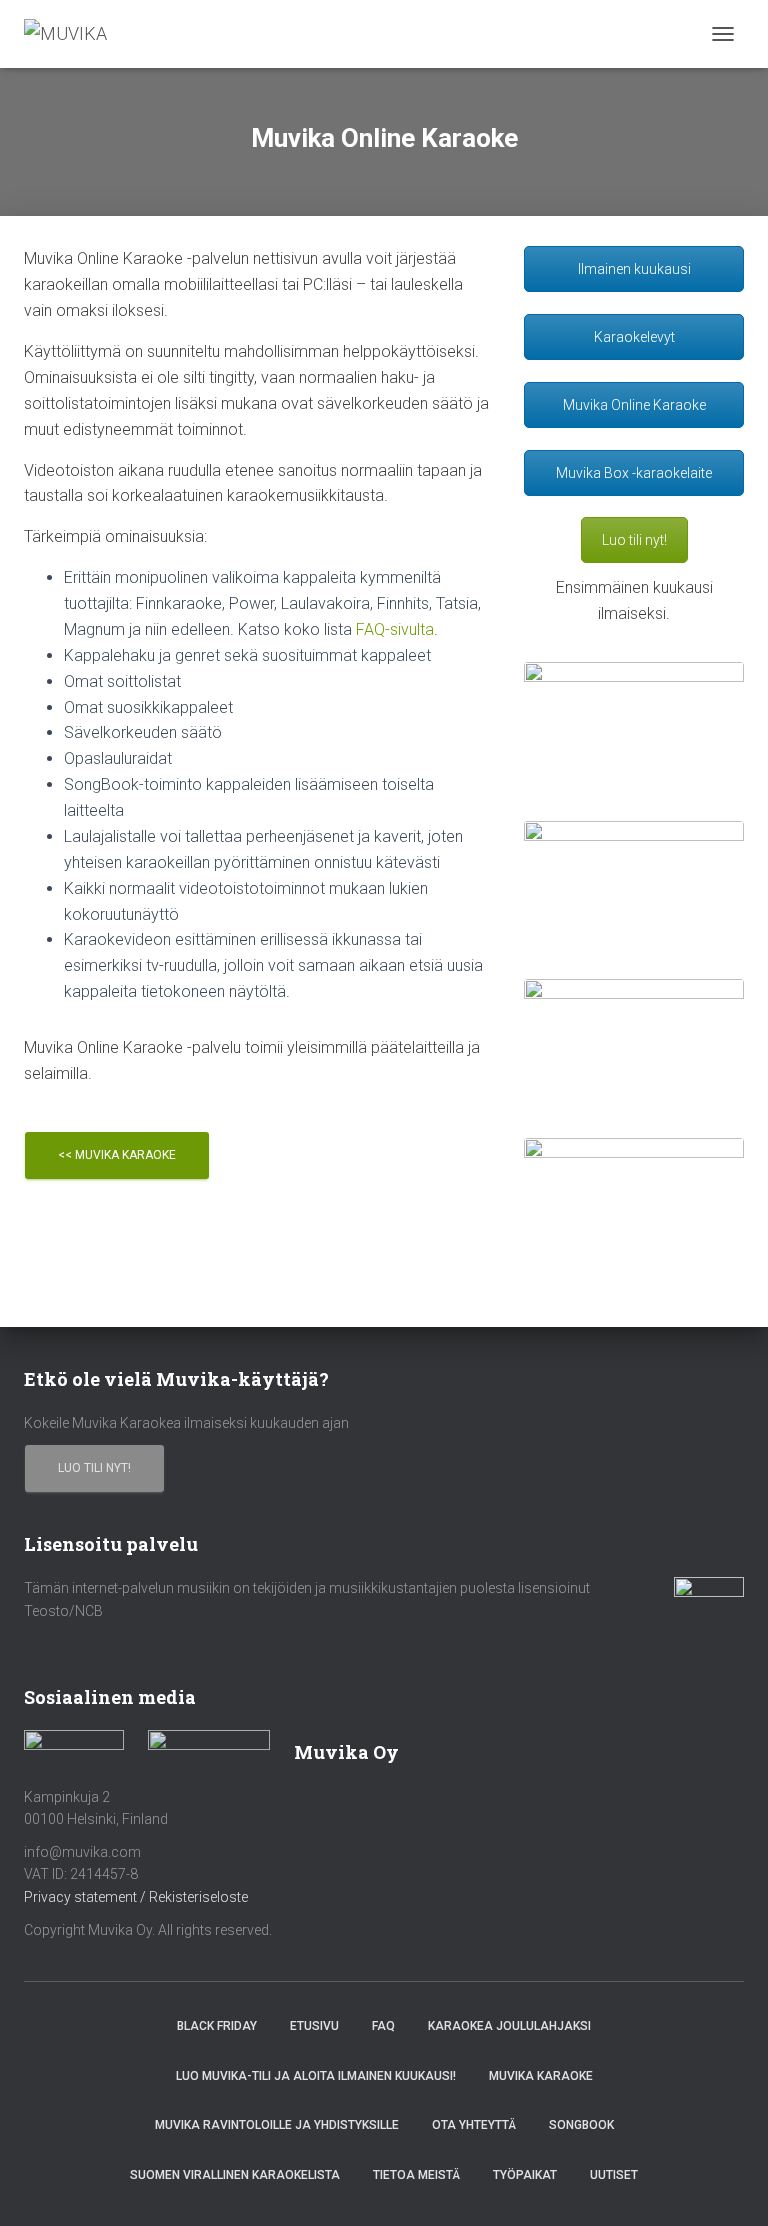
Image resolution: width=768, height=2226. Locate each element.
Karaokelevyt (634, 337)
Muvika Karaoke (541, 2076)
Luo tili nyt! (634, 540)
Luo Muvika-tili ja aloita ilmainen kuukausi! (316, 2076)
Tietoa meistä (416, 2175)
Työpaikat (525, 2175)
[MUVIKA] (73, 34)
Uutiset (614, 2175)
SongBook (581, 2125)
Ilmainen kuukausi (634, 269)
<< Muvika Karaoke (117, 1155)
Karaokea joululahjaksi (509, 2026)
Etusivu (314, 2026)
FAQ (383, 2026)
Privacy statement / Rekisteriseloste (136, 1897)
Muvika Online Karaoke (634, 405)
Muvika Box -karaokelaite (634, 473)
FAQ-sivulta (395, 629)
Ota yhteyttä (474, 2125)
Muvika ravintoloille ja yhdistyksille (277, 2125)
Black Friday (217, 2026)
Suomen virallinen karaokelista (235, 2175)
